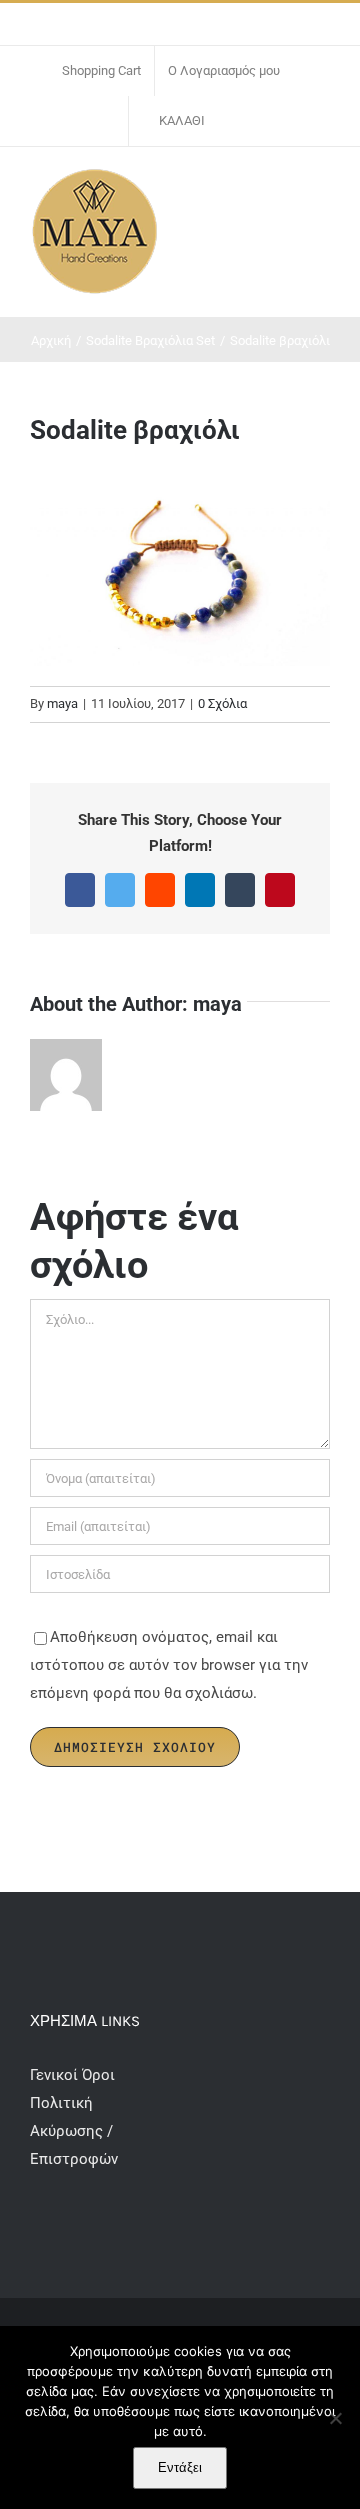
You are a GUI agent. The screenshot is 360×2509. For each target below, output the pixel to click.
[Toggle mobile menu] (322, 187)
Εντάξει (180, 2467)
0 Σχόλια (222, 703)
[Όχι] (335, 2418)
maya (62, 703)
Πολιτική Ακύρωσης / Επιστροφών (74, 2131)
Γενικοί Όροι (74, 2075)
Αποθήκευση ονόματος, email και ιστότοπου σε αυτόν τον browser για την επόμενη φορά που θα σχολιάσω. (169, 1665)
